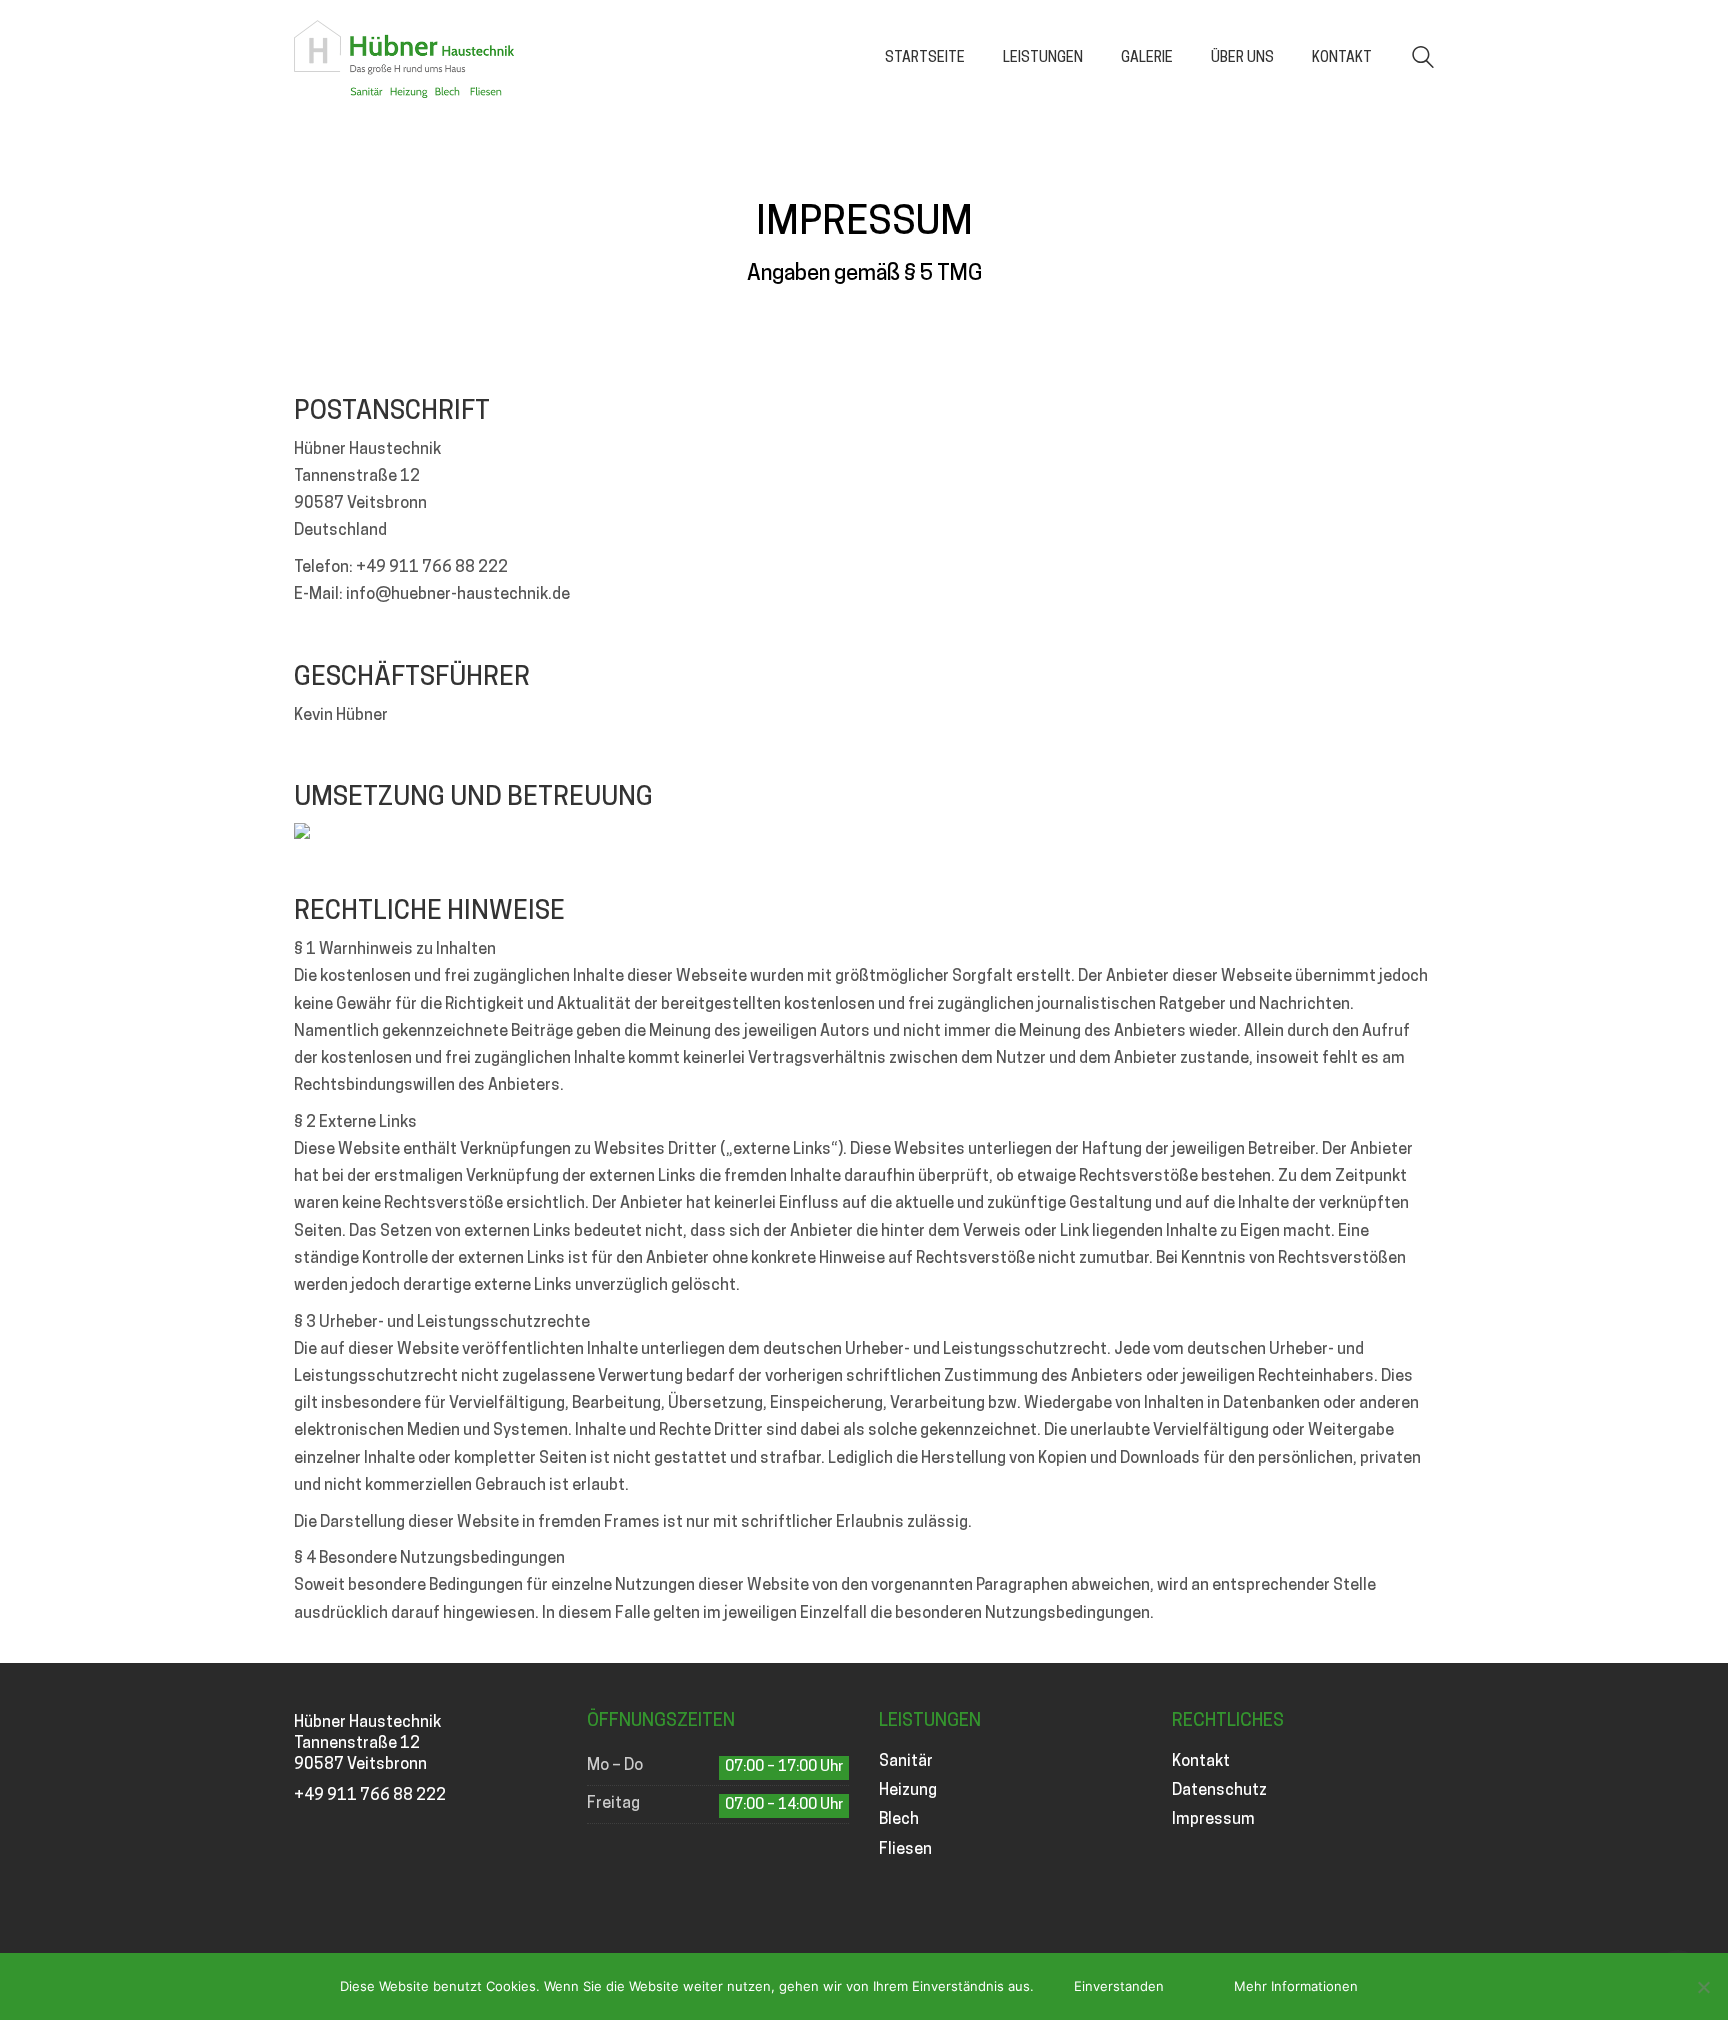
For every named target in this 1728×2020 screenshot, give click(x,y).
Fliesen (905, 1850)
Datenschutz (1219, 1791)
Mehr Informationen (1296, 1986)
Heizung (908, 1791)
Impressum (1213, 1820)
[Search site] (1423, 60)
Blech (899, 1820)
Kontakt (1201, 1762)
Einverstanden (1119, 1986)
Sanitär (906, 1762)
